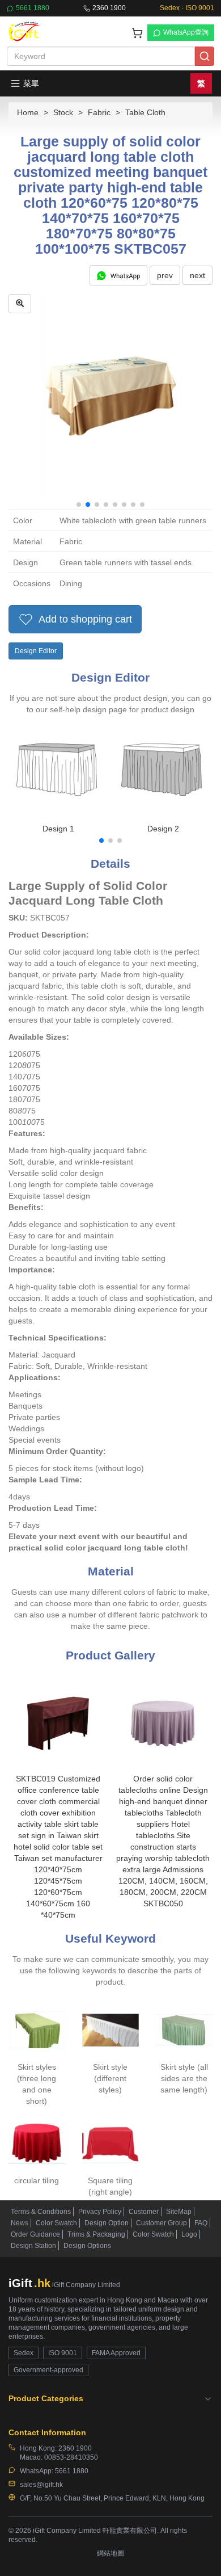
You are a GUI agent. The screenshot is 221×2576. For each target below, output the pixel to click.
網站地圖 (110, 2553)
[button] (79, 505)
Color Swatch (56, 2223)
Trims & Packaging (96, 2234)
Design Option (107, 2223)
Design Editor (36, 651)
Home (28, 112)
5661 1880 (33, 8)
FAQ (201, 2223)
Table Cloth (145, 112)
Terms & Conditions (41, 2212)
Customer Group (161, 2223)
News (20, 2223)
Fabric (99, 112)
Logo (189, 2234)
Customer (144, 2212)
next (197, 275)
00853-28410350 (71, 2457)
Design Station (33, 2246)
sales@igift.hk (41, 2485)
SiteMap (179, 2212)
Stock (63, 112)
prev (165, 275)
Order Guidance (35, 2234)
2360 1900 (109, 8)
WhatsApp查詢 (186, 32)
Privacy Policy (100, 2212)
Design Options (87, 2246)
